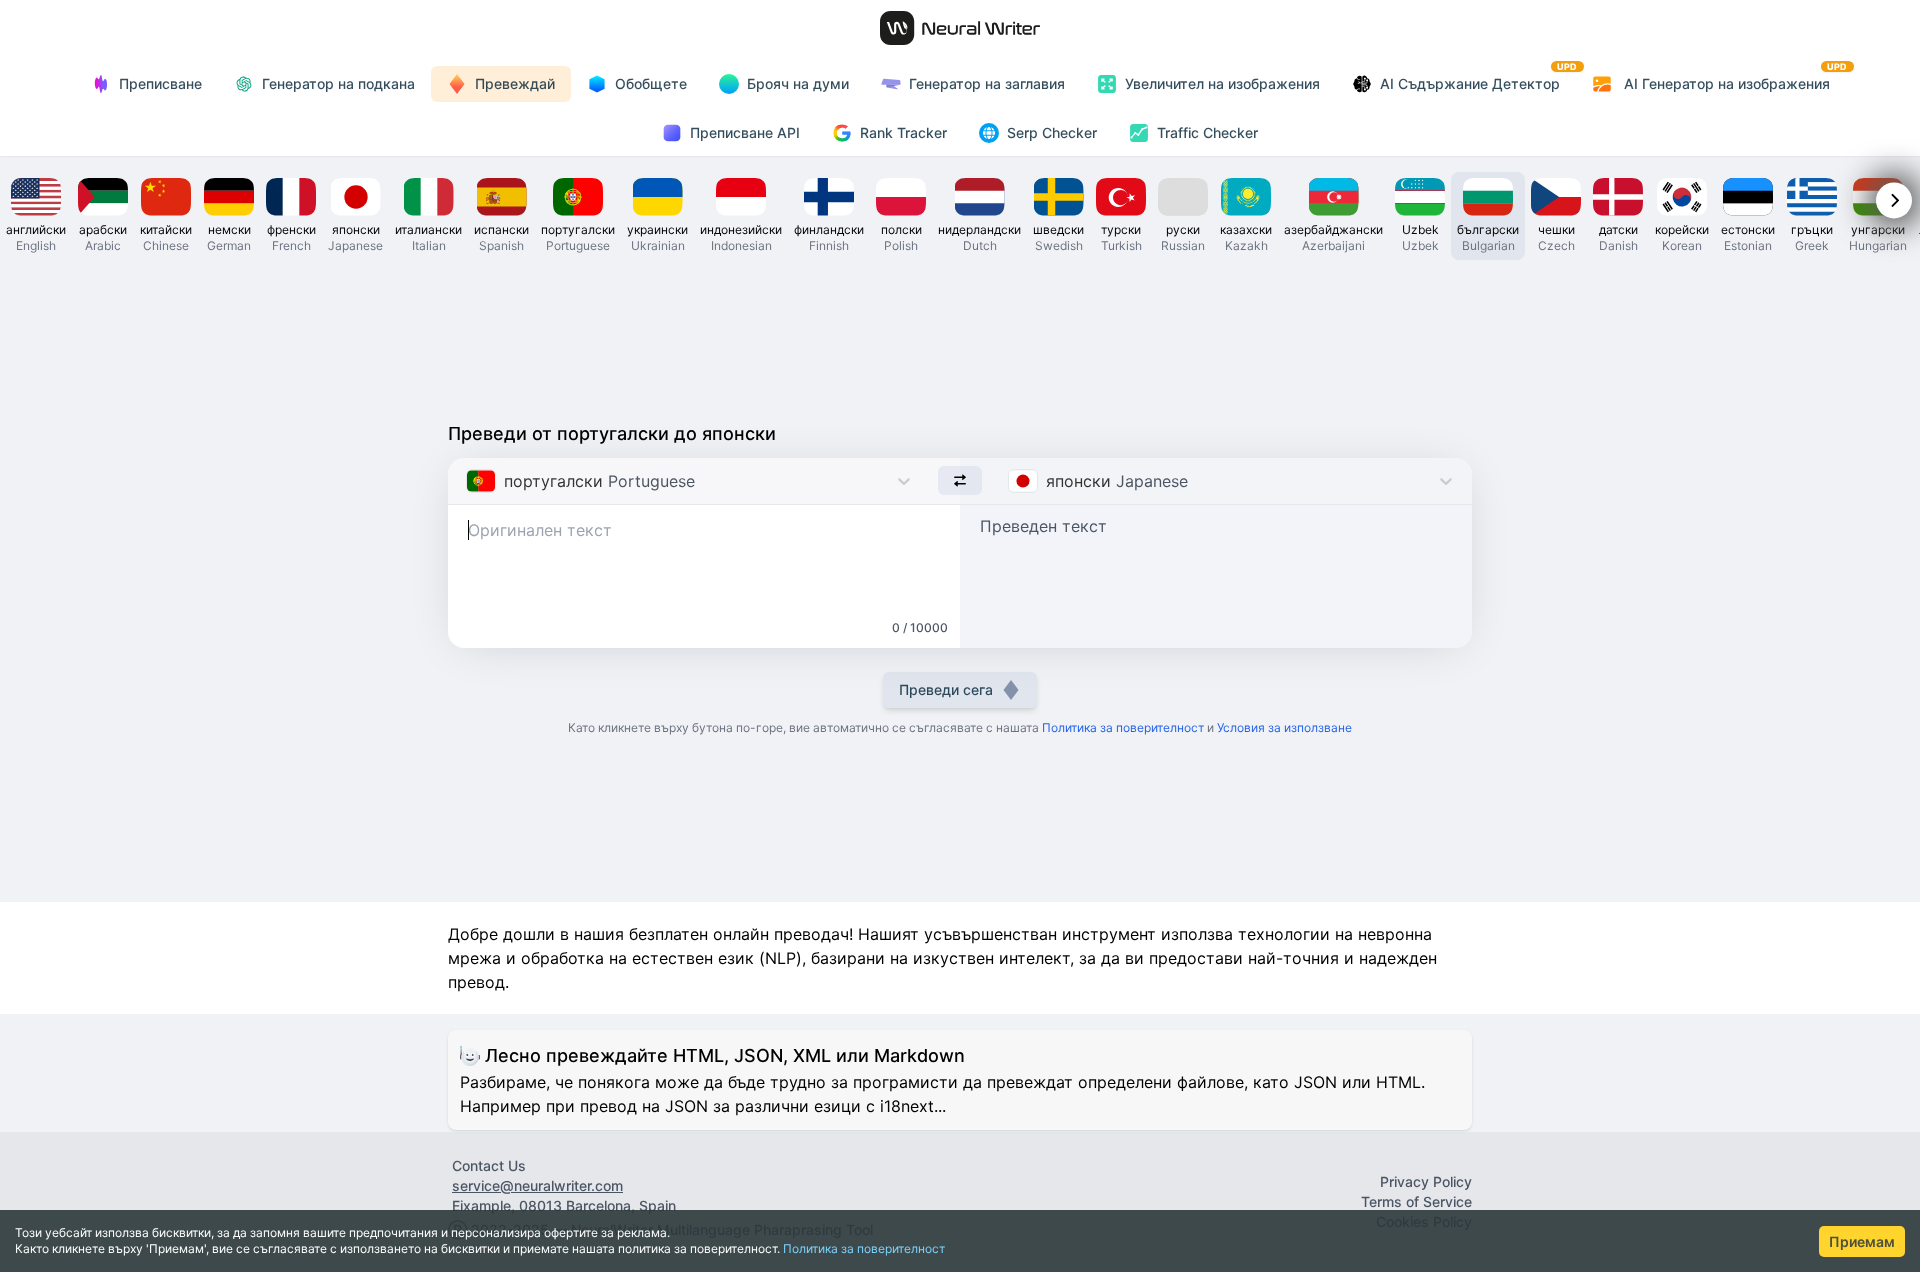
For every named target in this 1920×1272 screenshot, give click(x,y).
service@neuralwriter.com (537, 1185)
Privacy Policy (1426, 1181)
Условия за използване (1284, 727)
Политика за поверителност (864, 1248)
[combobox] (468, 481)
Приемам (1862, 1241)
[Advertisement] (960, 336)
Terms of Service (1416, 1201)
